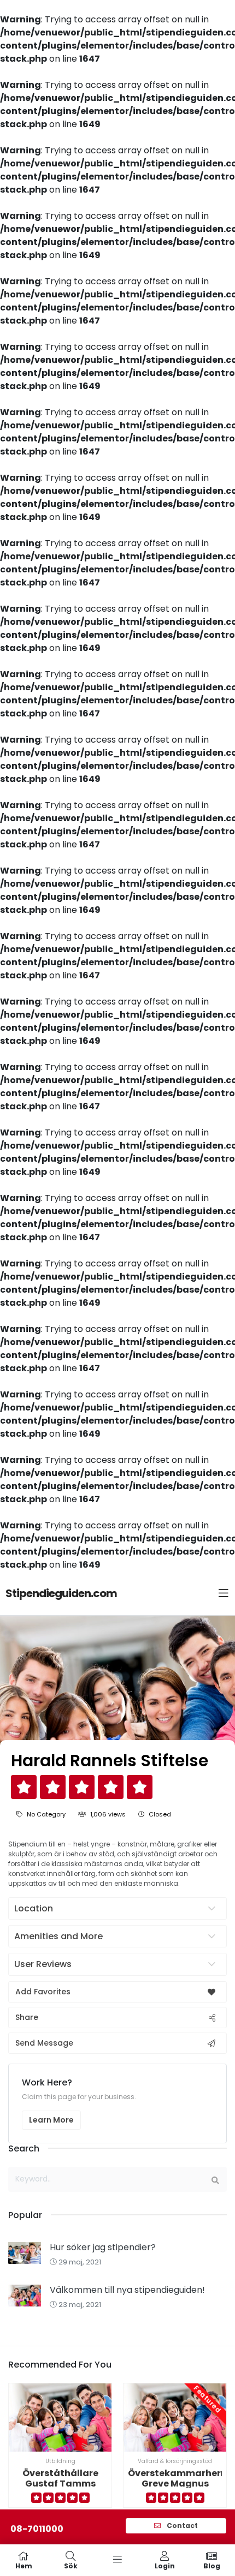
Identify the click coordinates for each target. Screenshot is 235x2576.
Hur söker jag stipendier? (103, 2247)
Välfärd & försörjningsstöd (175, 2461)
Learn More (51, 2120)
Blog (212, 2565)
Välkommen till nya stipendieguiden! (127, 2290)
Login (165, 2565)
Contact (181, 2526)
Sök (71, 2565)
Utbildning (60, 2461)
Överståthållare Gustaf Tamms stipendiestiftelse (60, 2484)
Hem (24, 2565)
